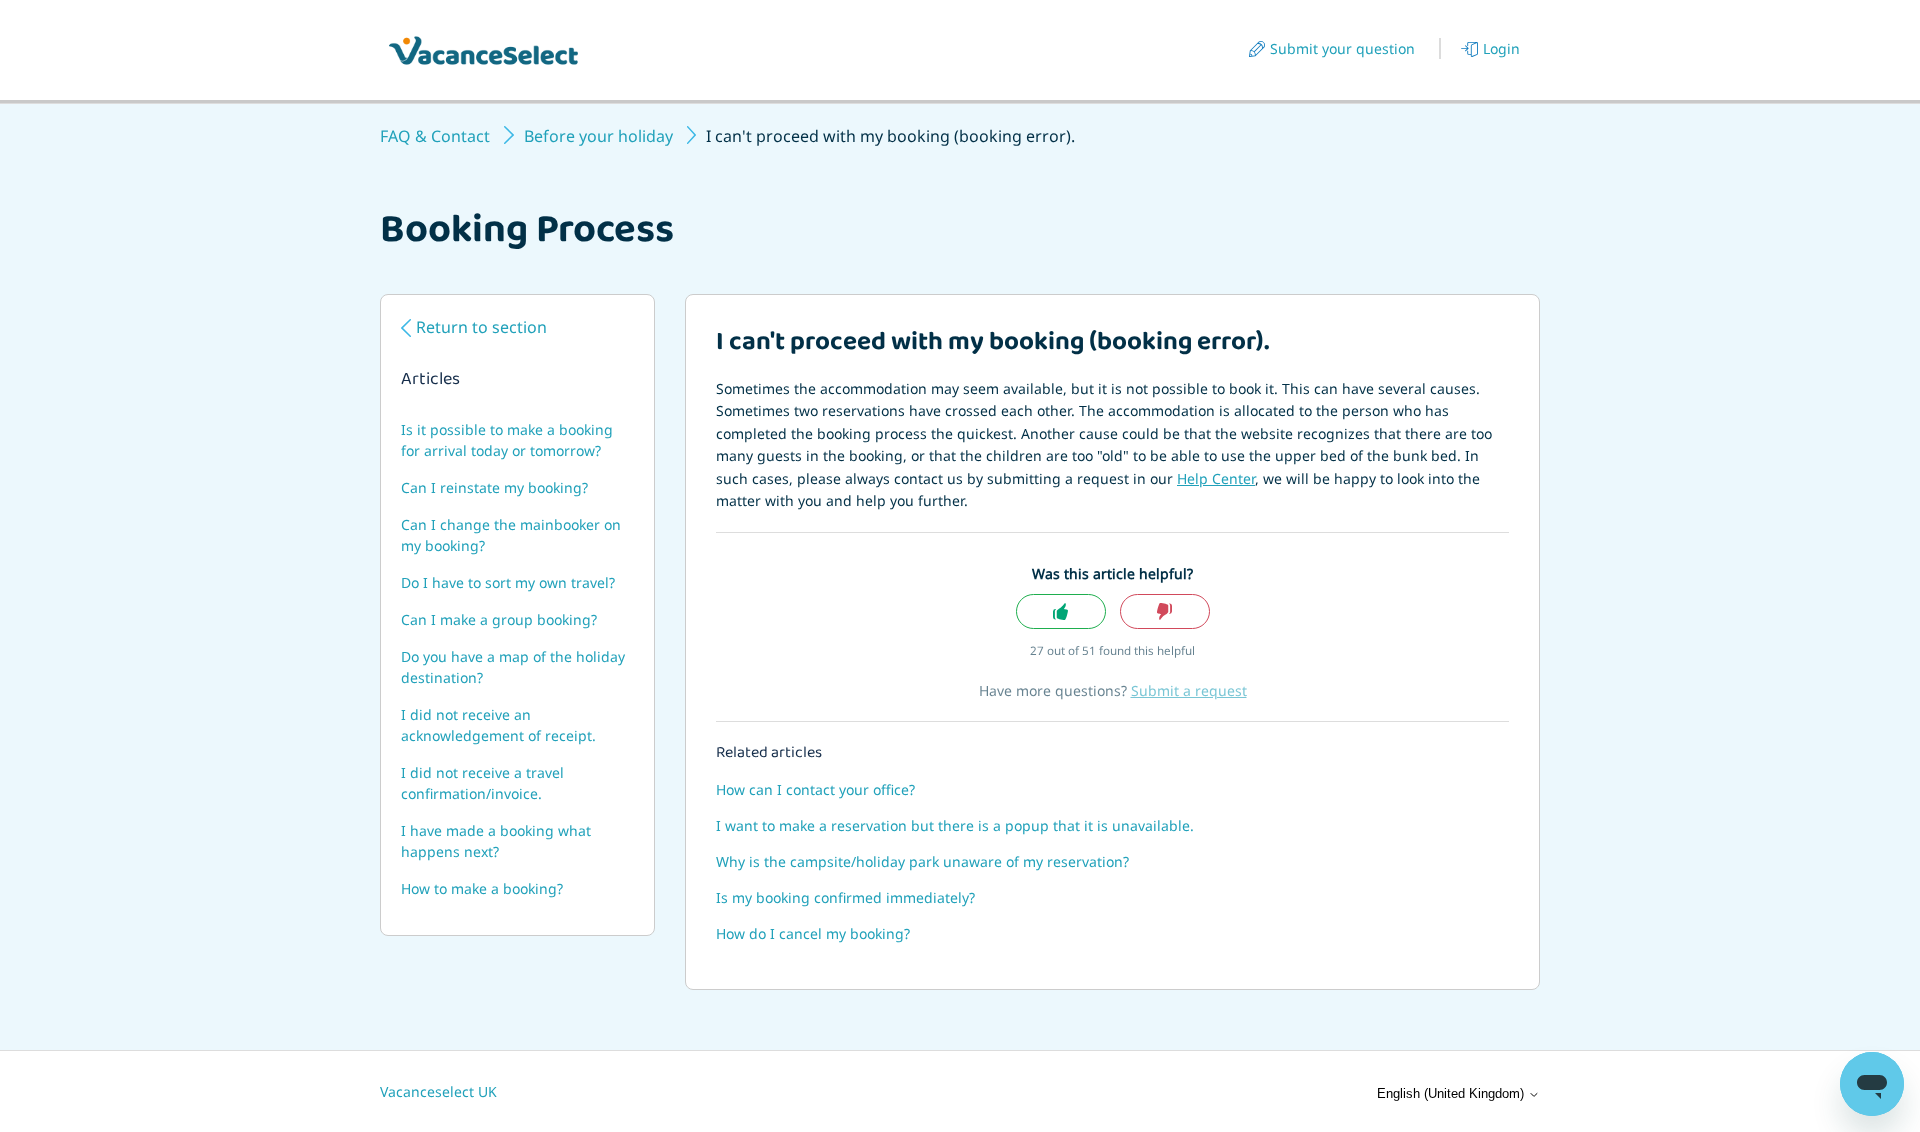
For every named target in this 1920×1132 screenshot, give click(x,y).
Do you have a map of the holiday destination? (513, 667)
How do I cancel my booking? (813, 933)
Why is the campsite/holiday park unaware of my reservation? (922, 861)
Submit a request (1189, 690)
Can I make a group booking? (499, 619)
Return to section (481, 327)
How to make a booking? (482, 888)
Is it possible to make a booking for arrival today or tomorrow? (507, 440)
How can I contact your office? (815, 789)
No (1165, 611)
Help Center (1216, 478)
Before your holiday (598, 136)
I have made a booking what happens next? (496, 841)
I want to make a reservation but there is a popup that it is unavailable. (955, 825)
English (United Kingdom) (1452, 1093)
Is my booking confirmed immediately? (845, 897)
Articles (430, 381)
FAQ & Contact (435, 136)
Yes (1061, 611)
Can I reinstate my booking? (494, 487)
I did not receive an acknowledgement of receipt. (498, 725)
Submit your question (1342, 48)
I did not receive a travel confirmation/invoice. (482, 783)
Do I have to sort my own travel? (508, 582)
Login (1501, 48)
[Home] (483, 50)
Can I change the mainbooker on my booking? (511, 535)
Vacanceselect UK (438, 1091)
